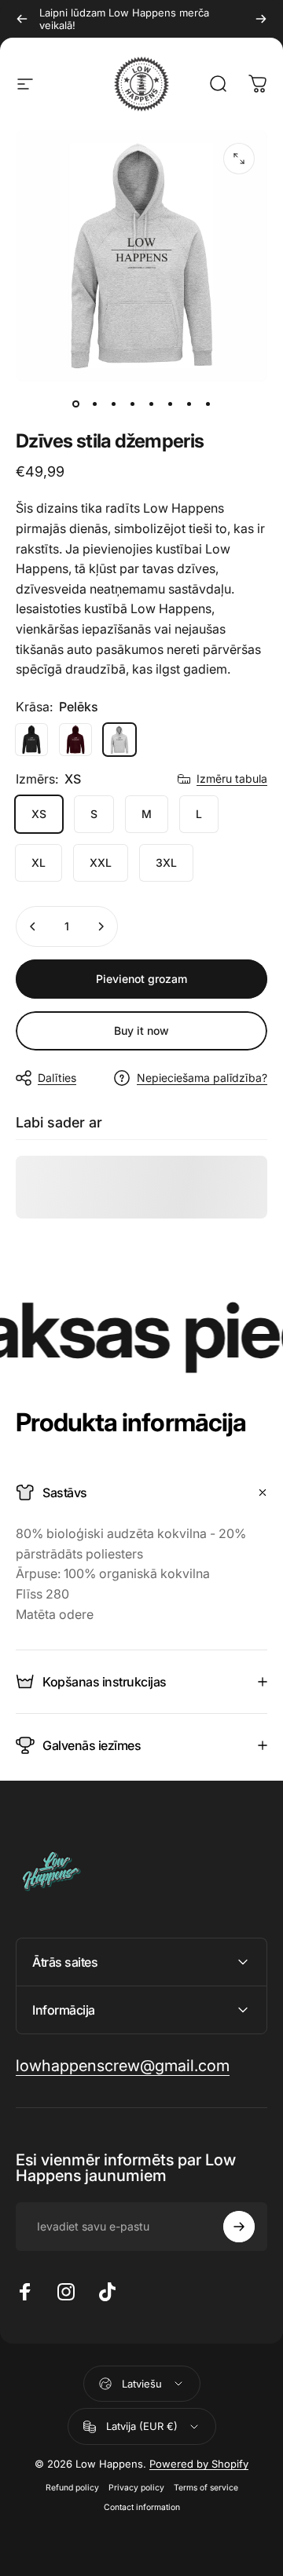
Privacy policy (136, 2488)
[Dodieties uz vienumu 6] (170, 404)
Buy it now (141, 1030)
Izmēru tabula (232, 778)
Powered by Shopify (199, 2464)
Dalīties (57, 1078)
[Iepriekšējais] (22, 19)
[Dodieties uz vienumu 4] (132, 404)
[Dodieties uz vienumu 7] (189, 404)
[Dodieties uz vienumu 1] (94, 404)
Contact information (142, 2507)
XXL (101, 862)
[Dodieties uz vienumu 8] (208, 404)
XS (39, 814)
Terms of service (206, 2488)
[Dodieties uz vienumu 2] (113, 404)
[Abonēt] (239, 2227)
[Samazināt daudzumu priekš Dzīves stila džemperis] (33, 926)
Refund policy (72, 2488)
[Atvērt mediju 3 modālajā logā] (239, 159)
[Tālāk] (261, 19)
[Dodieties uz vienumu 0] (75, 404)
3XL (166, 862)
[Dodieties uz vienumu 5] (151, 404)
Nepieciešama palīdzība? (202, 1078)
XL (39, 862)
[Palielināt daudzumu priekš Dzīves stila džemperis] (101, 926)
